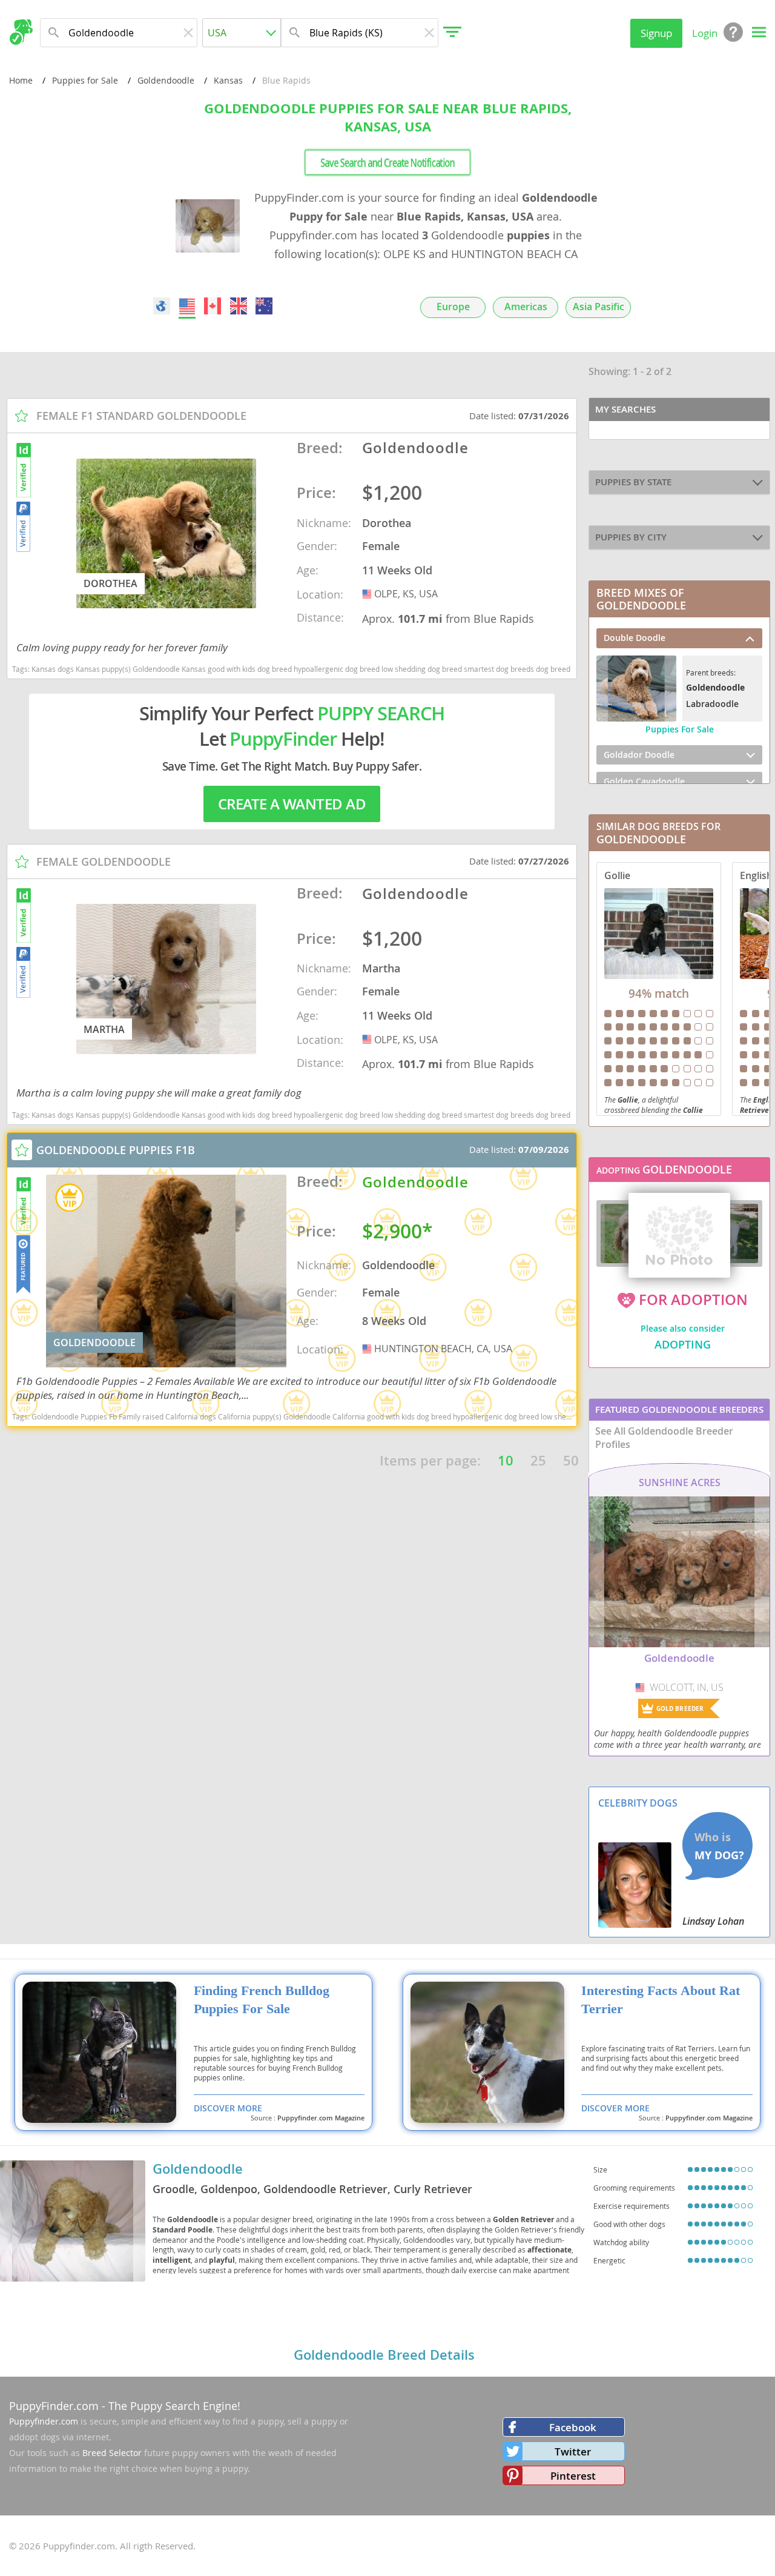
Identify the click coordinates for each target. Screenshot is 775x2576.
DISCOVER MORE (228, 2108)
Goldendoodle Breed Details (384, 2355)
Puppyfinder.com (44, 2421)
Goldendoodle (166, 80)
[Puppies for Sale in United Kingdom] (239, 306)
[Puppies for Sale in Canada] (213, 306)
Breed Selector (112, 2453)
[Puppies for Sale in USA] (187, 306)
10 (506, 1461)
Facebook (573, 2427)
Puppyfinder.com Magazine (321, 2118)
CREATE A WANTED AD (292, 804)
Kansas (228, 80)
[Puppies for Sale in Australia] (264, 306)
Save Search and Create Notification (387, 163)
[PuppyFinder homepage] (21, 32)
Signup (656, 33)
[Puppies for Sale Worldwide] (162, 306)
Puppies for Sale (85, 80)
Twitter (573, 2452)
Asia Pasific (599, 307)
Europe (453, 307)
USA (368, 594)
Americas (526, 307)
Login (705, 33)
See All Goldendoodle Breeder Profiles (664, 1438)
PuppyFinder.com (54, 2406)
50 (571, 1461)
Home (21, 80)
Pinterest (573, 2476)
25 (538, 1461)
